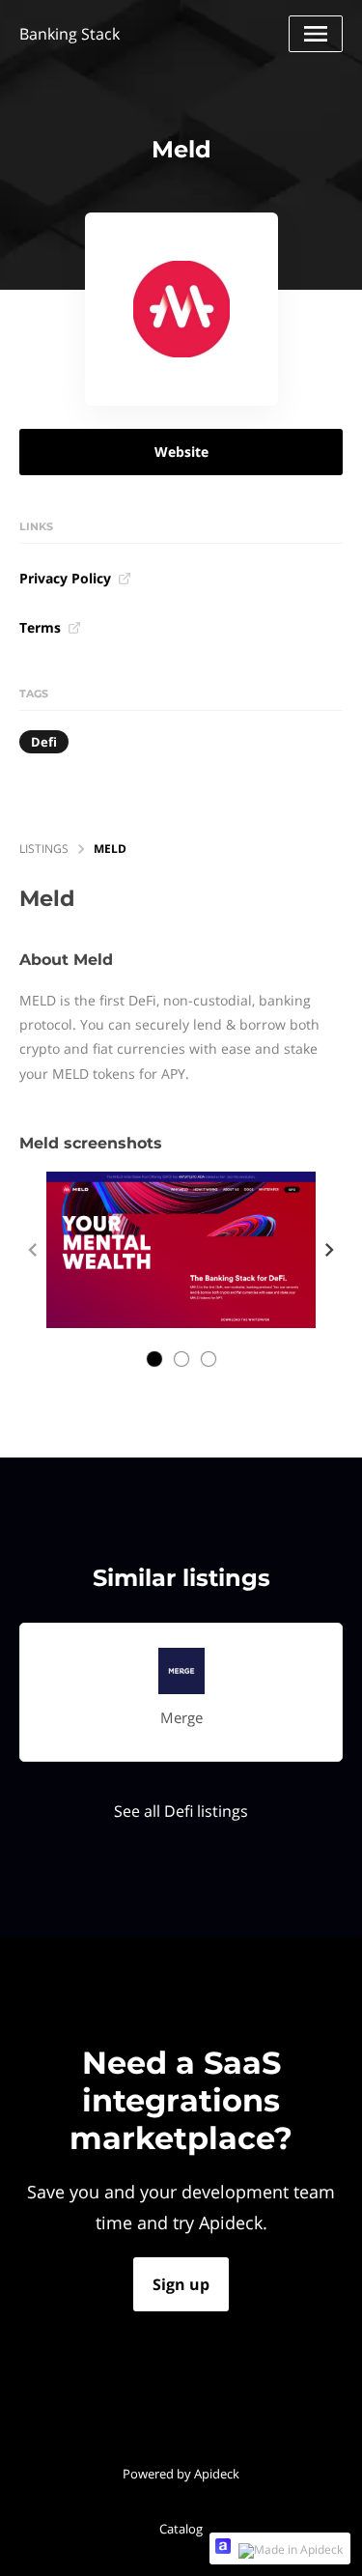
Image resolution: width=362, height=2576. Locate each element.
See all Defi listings (181, 1811)
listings (44, 849)
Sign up (181, 2284)
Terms (40, 627)
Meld (110, 849)
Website (181, 452)
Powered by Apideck (181, 2474)
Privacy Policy (65, 578)
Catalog (181, 2529)
